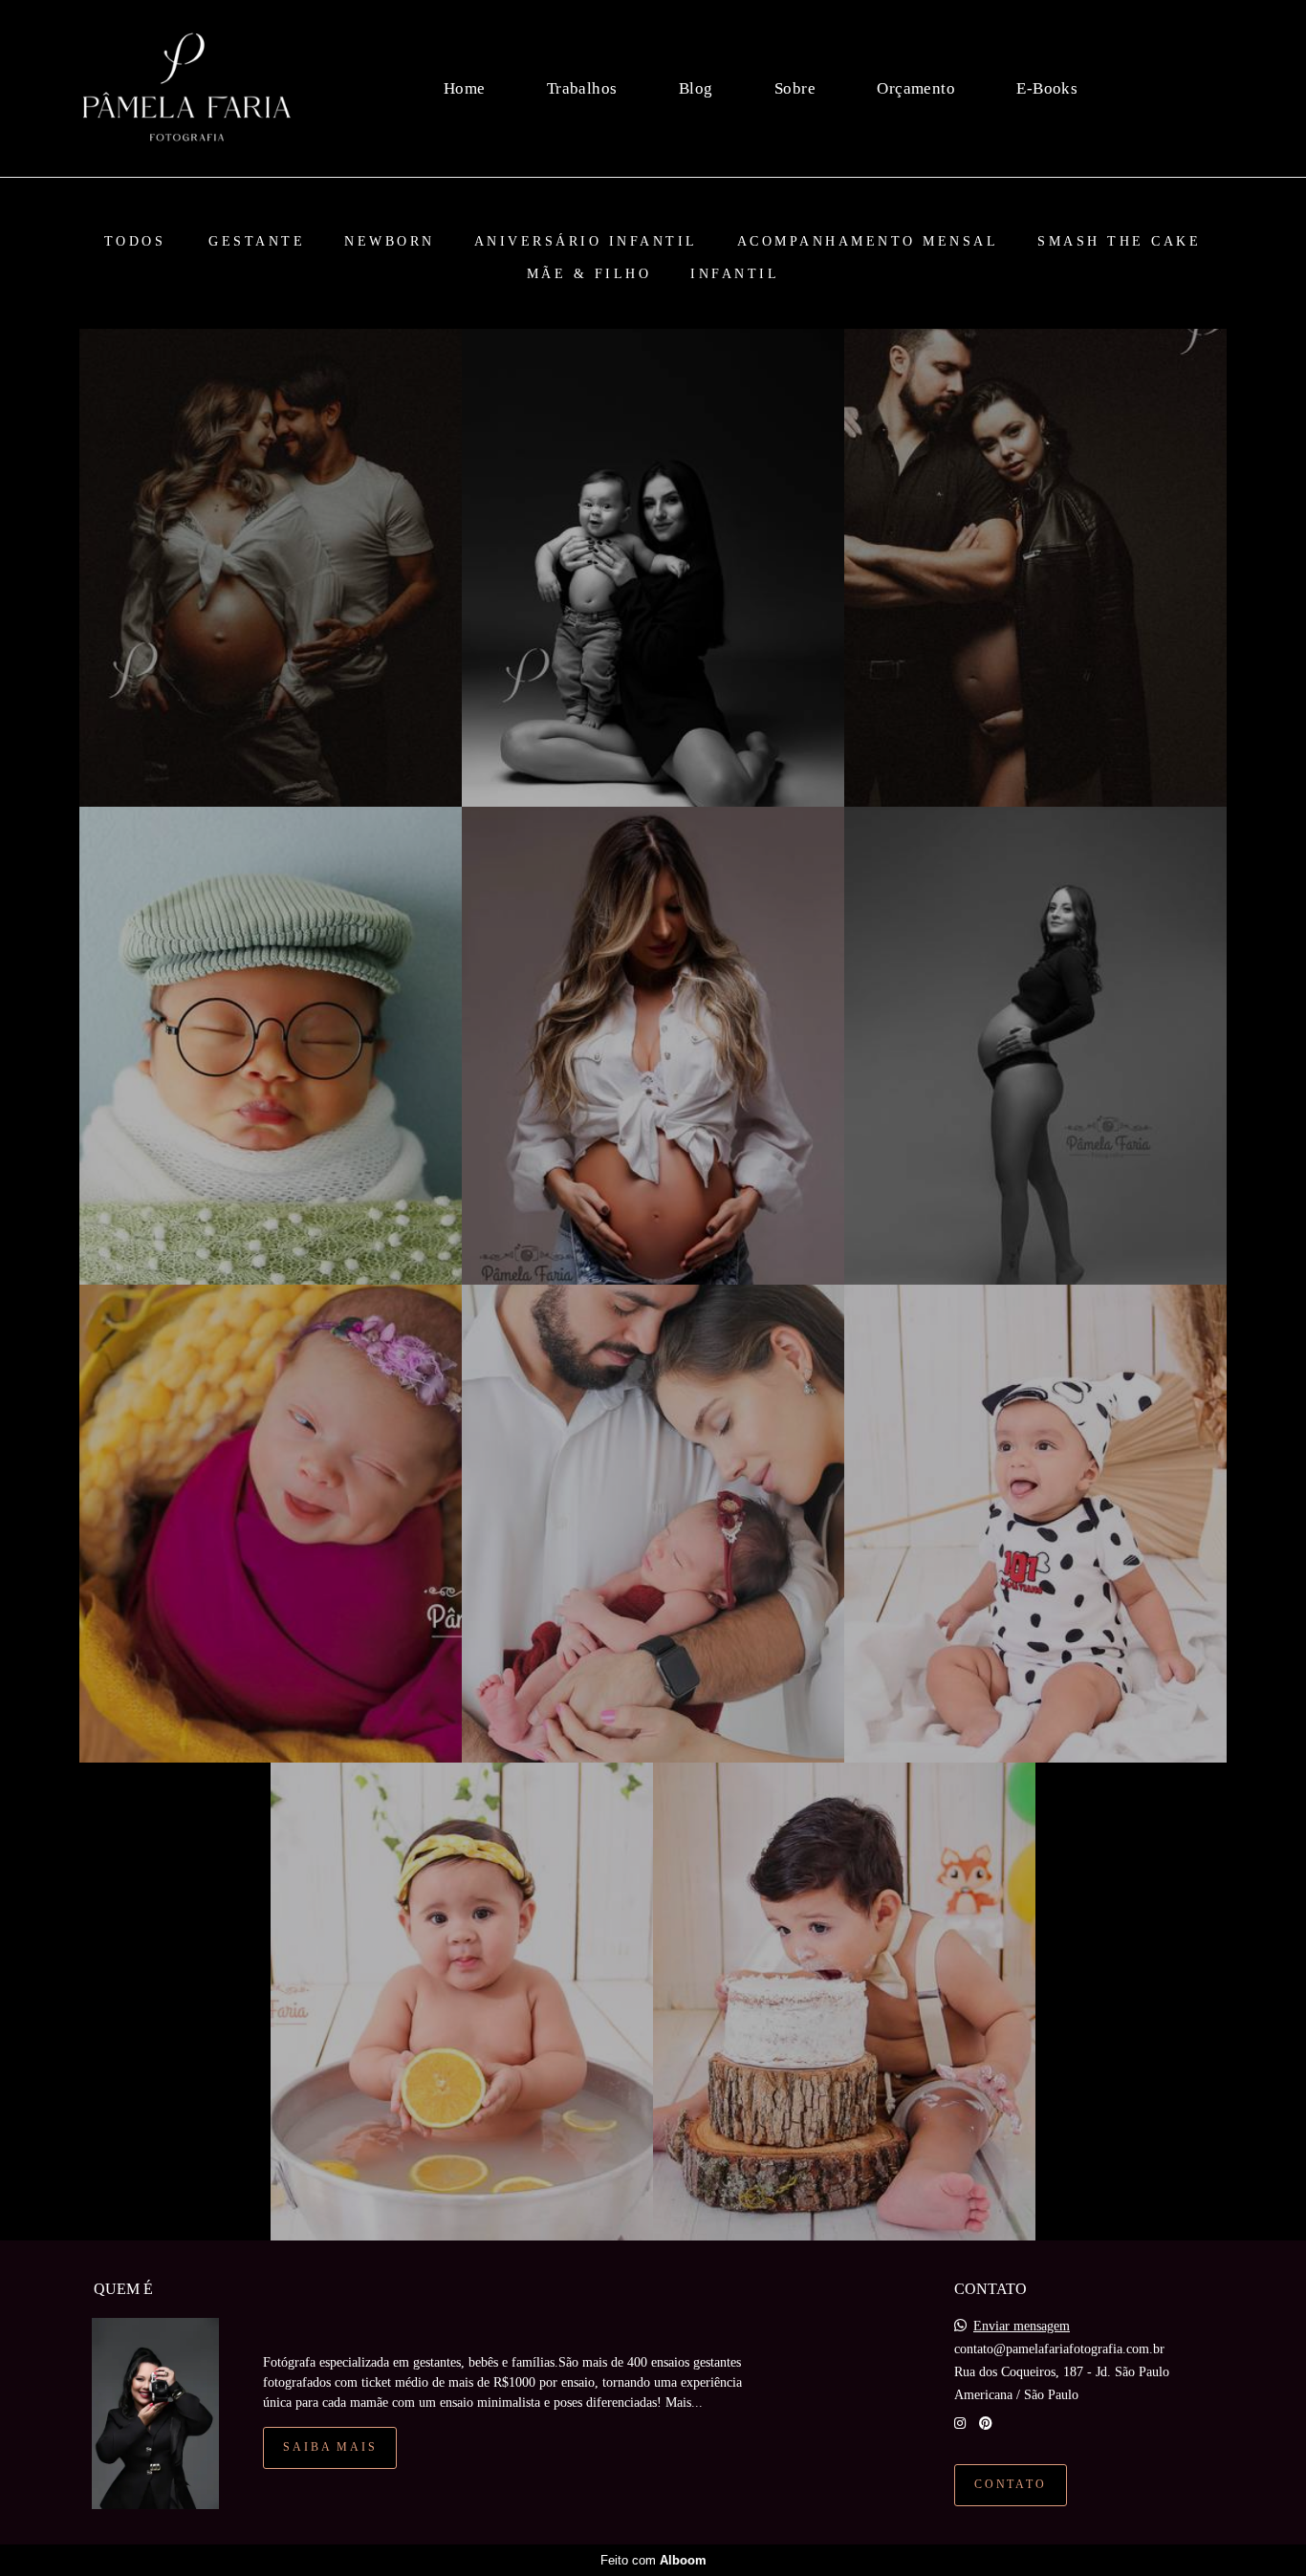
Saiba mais (330, 2447)
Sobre (795, 88)
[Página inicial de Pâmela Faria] (187, 88)
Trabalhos (582, 88)
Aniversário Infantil (586, 242)
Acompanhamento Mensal (868, 242)
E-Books (1047, 88)
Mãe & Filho (589, 274)
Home (465, 88)
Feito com (653, 2560)
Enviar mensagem (1022, 2327)
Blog (696, 88)
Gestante (257, 242)
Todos (135, 242)
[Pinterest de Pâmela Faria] (986, 2424)
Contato (1011, 2485)
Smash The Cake (1119, 242)
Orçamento (916, 88)
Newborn (390, 242)
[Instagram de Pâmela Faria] (960, 2424)
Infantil (735, 274)
